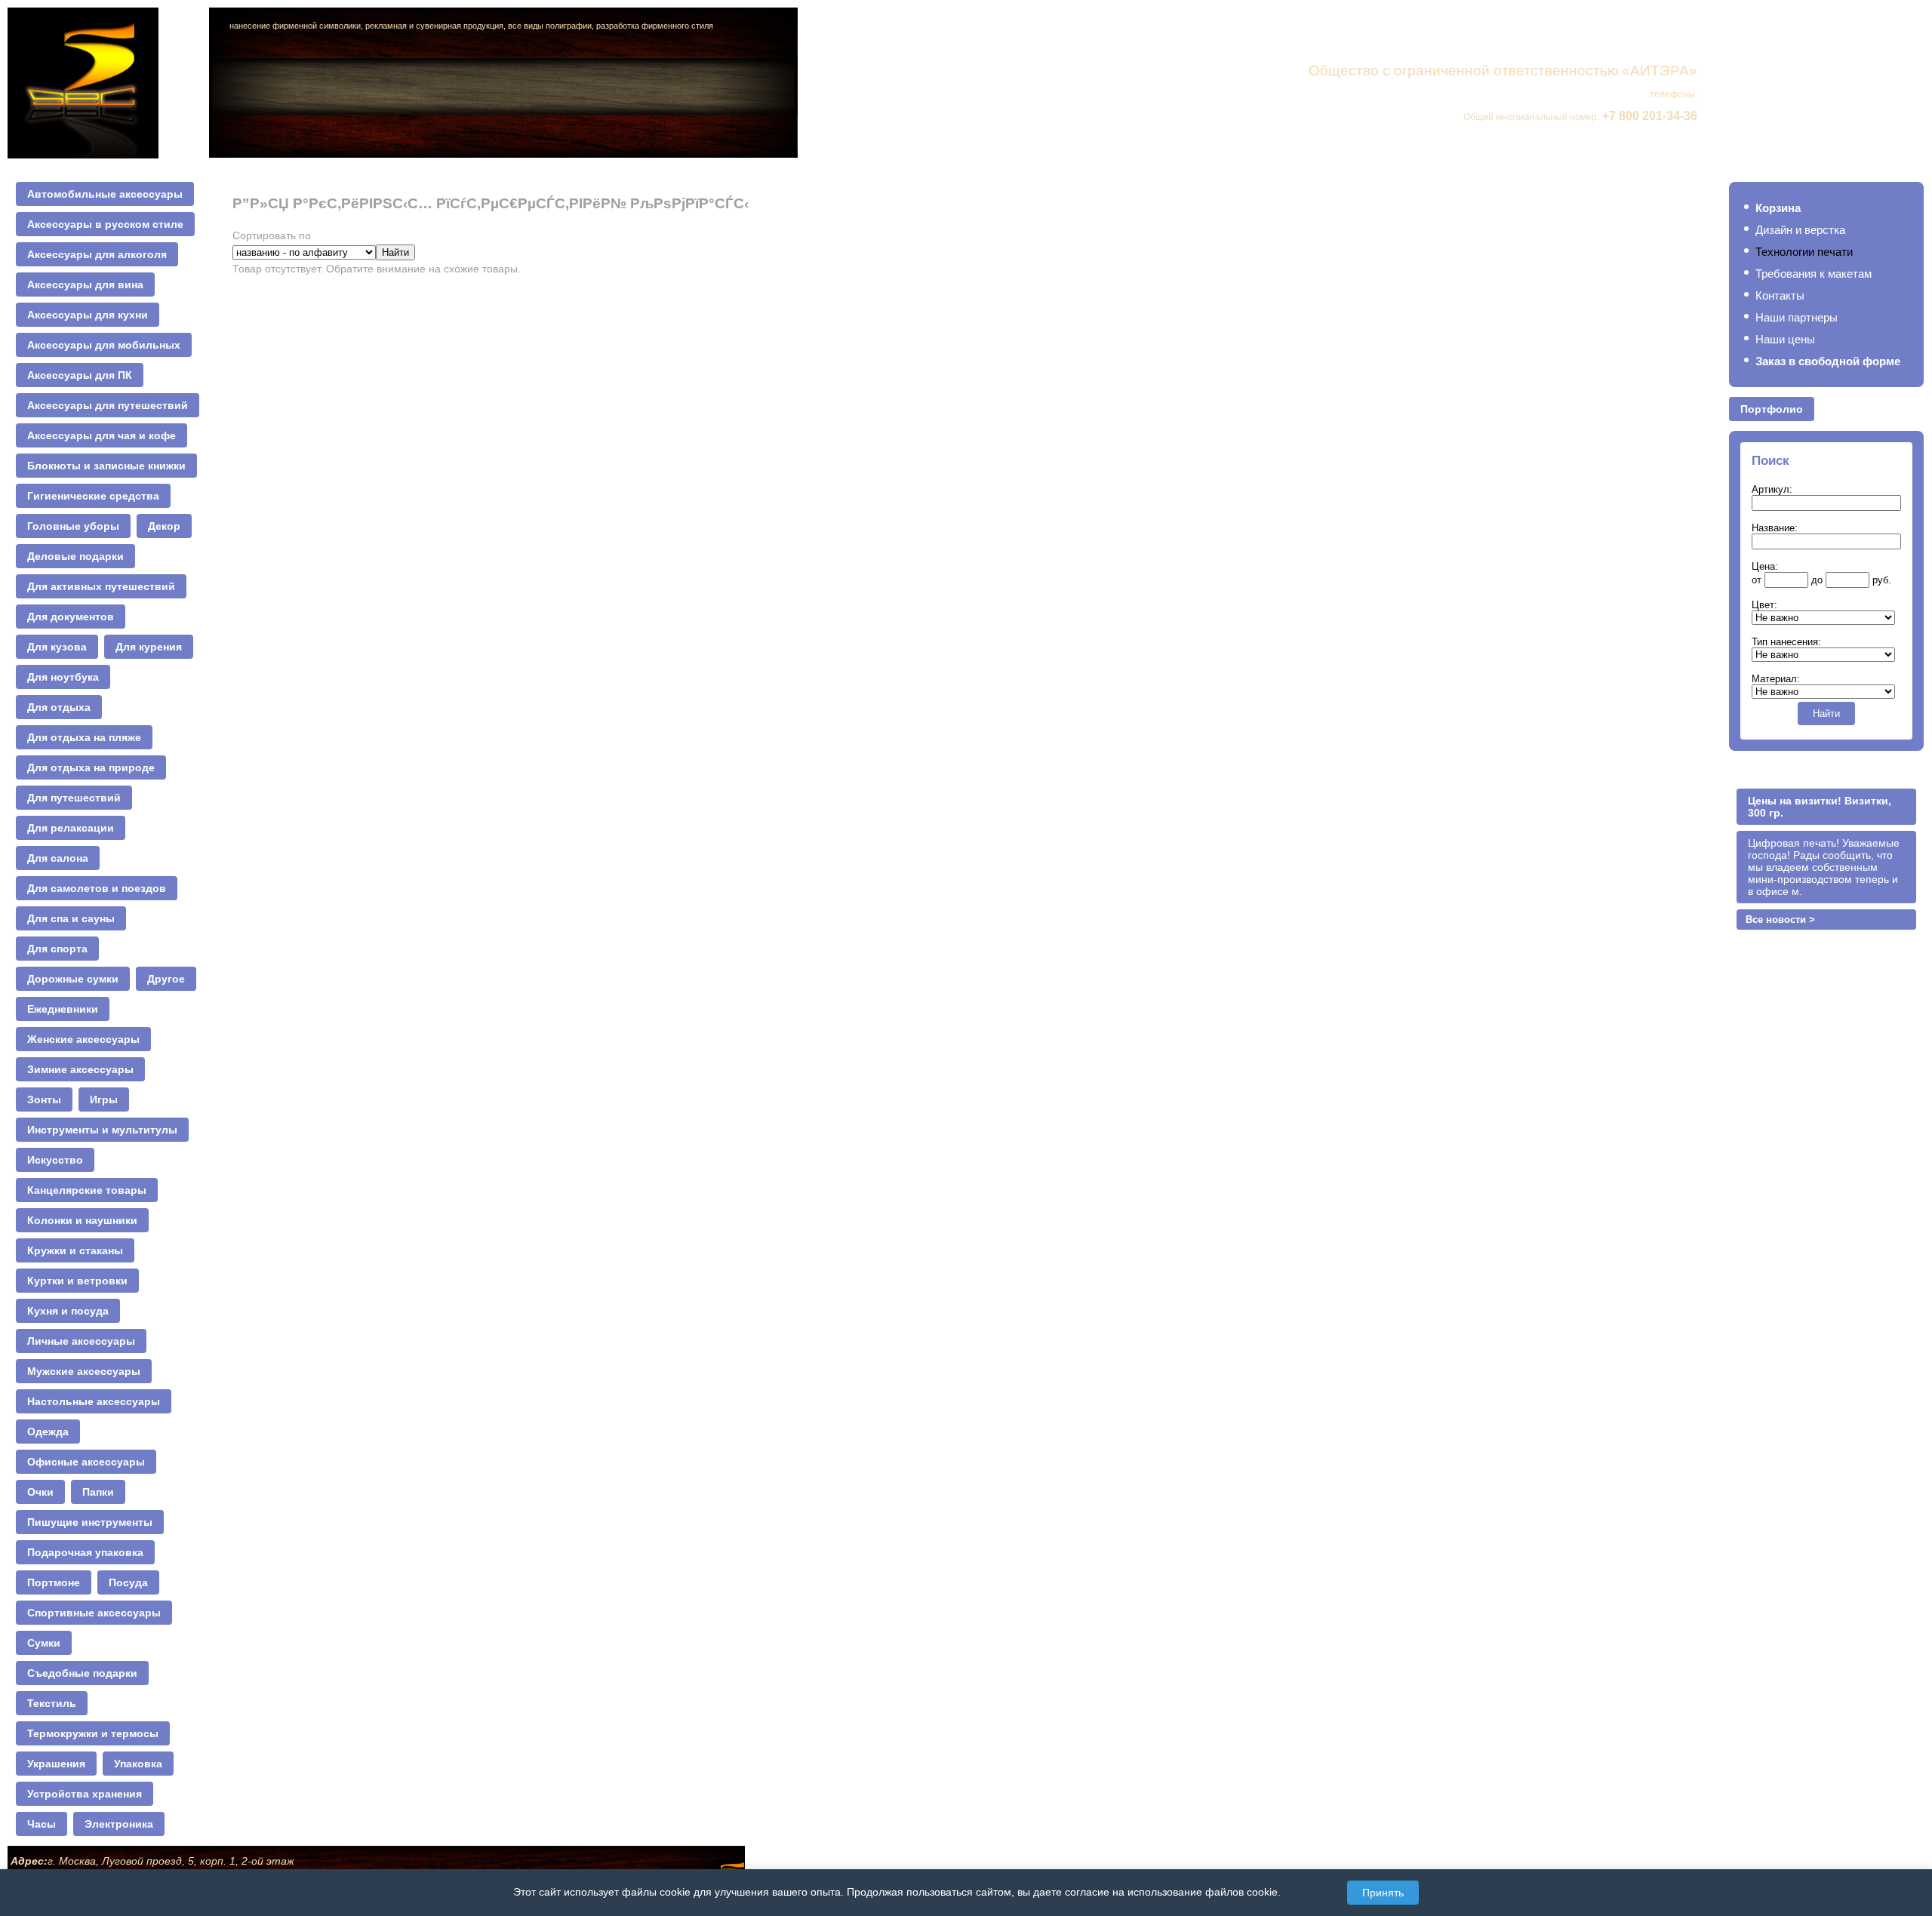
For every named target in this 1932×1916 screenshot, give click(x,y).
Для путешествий (74, 798)
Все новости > (1780, 920)
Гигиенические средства (93, 496)
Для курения (149, 647)
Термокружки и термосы (93, 1733)
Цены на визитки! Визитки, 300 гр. (1820, 807)
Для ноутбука (63, 677)
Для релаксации (71, 828)
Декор (164, 526)
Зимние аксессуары (80, 1069)
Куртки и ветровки (77, 1281)
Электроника (119, 1824)
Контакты (1780, 295)
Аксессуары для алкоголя (97, 254)
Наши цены (1785, 339)
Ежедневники (63, 1009)
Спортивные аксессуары (94, 1613)
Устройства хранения (85, 1794)
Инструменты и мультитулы (102, 1130)
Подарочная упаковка (85, 1552)
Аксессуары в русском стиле (105, 224)
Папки (98, 1492)
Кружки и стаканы (75, 1250)
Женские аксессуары (83, 1039)
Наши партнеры (1797, 317)
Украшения (56, 1764)
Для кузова (57, 647)
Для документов (71, 617)
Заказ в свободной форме (1828, 361)
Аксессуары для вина (85, 284)
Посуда (128, 1582)
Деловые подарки (75, 556)
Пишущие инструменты (90, 1522)
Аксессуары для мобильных (104, 345)
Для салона (58, 858)
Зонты (44, 1099)
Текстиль (52, 1703)
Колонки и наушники (82, 1220)
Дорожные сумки (73, 979)
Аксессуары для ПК (80, 375)
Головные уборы (73, 526)
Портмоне (54, 1582)
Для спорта (57, 949)
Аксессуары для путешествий (108, 405)
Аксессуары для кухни (88, 315)
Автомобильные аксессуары (105, 194)
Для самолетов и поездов (97, 888)
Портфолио (1772, 409)
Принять (1383, 1893)
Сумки (44, 1643)
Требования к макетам (1814, 274)
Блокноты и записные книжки (106, 466)
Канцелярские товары (87, 1190)
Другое (166, 979)
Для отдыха (59, 707)
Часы (42, 1824)
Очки (40, 1492)
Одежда (48, 1432)
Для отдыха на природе (91, 767)
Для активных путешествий (101, 586)
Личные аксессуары (81, 1341)
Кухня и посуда (68, 1311)
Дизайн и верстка (1800, 230)
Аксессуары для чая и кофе (102, 435)
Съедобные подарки (82, 1673)
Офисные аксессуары (86, 1462)
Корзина (1778, 208)
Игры (104, 1099)
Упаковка (138, 1764)
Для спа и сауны (71, 918)
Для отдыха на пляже (84, 737)
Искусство (55, 1160)
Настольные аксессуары (94, 1401)
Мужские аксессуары (84, 1371)
